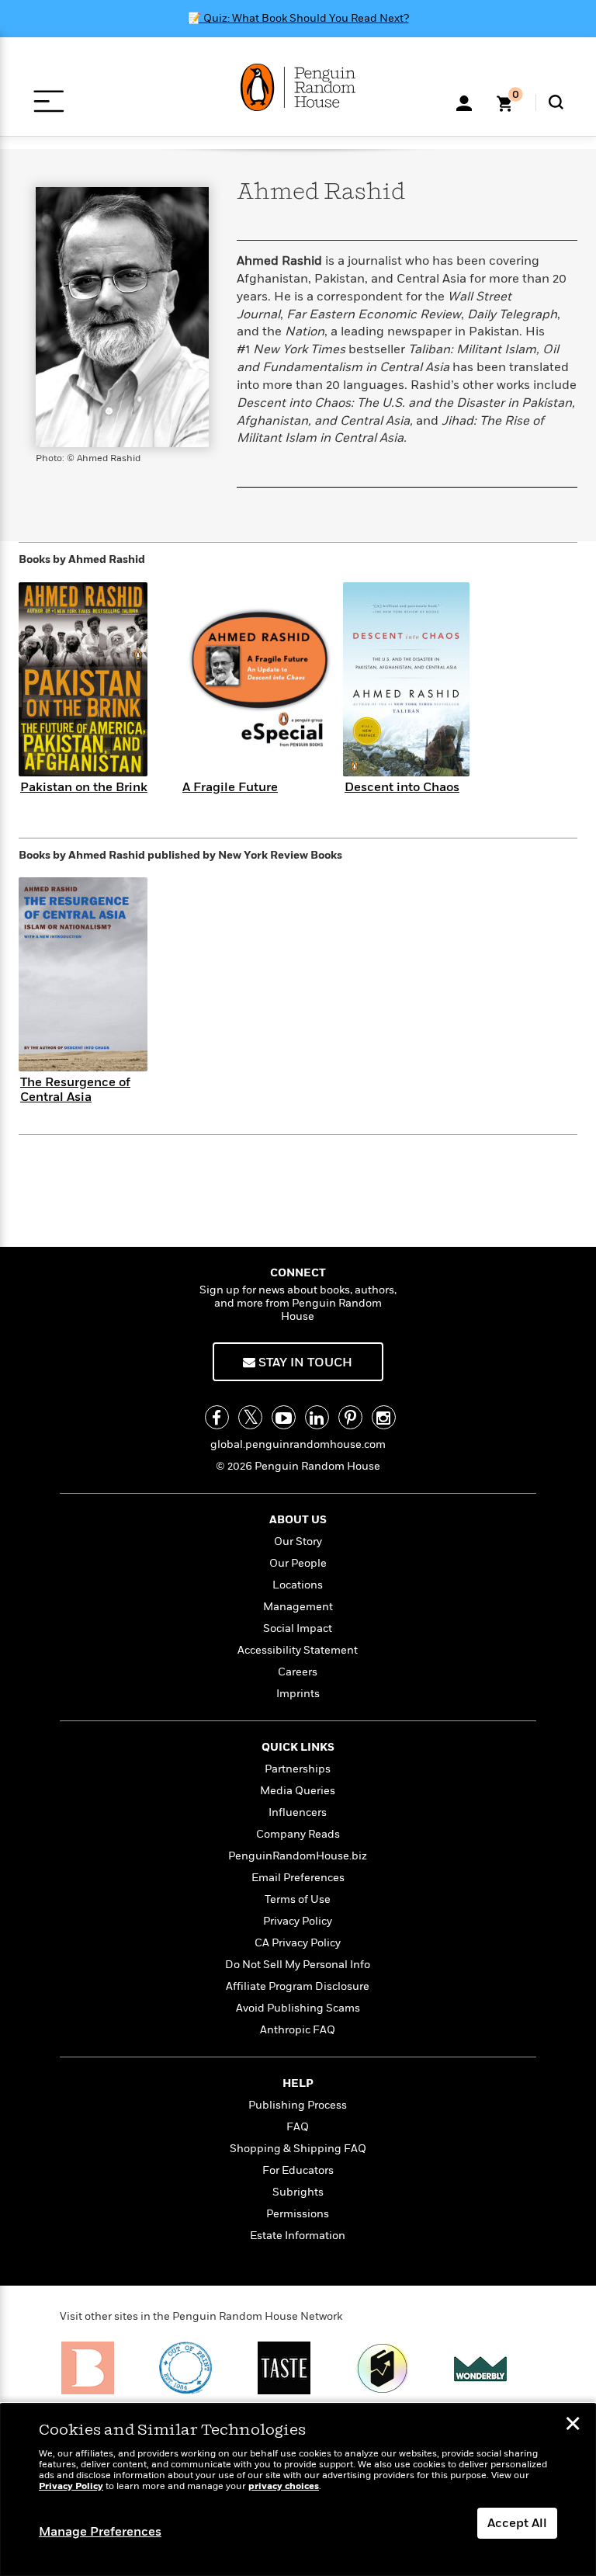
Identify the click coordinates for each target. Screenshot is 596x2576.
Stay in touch (304, 1363)
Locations (298, 1585)
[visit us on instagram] (384, 1417)
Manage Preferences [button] (100, 2532)
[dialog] (298, 2490)
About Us (298, 1520)
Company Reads (298, 1834)
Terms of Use (298, 1899)
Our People (298, 1563)
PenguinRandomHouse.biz (298, 1856)
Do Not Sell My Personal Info (298, 1965)
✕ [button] (573, 2425)
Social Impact (298, 1628)
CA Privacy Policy (298, 1943)
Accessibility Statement (298, 1650)
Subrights (298, 2192)
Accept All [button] (517, 2523)
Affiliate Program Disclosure (298, 1986)
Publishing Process (298, 2105)
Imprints (298, 1694)
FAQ (298, 2127)
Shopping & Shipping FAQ (298, 2149)
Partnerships (298, 1769)
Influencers (298, 1812)
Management (298, 1607)
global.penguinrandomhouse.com (298, 1444)
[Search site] (556, 102)
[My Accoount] (464, 102)
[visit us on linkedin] (317, 1417)
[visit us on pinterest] (350, 1417)
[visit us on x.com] (250, 1417)
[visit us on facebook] (217, 1417)
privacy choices (284, 2486)
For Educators (298, 2170)
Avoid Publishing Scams (298, 2008)
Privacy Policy (298, 1921)
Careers (298, 1672)
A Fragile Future (230, 787)
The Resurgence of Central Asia (75, 1090)
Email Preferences (298, 1878)
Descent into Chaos (402, 787)
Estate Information (298, 2236)
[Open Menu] (49, 101)
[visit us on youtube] (284, 1417)
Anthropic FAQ (298, 2030)
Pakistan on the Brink (84, 787)
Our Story (298, 1541)
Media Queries (298, 1791)
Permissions (298, 2214)
